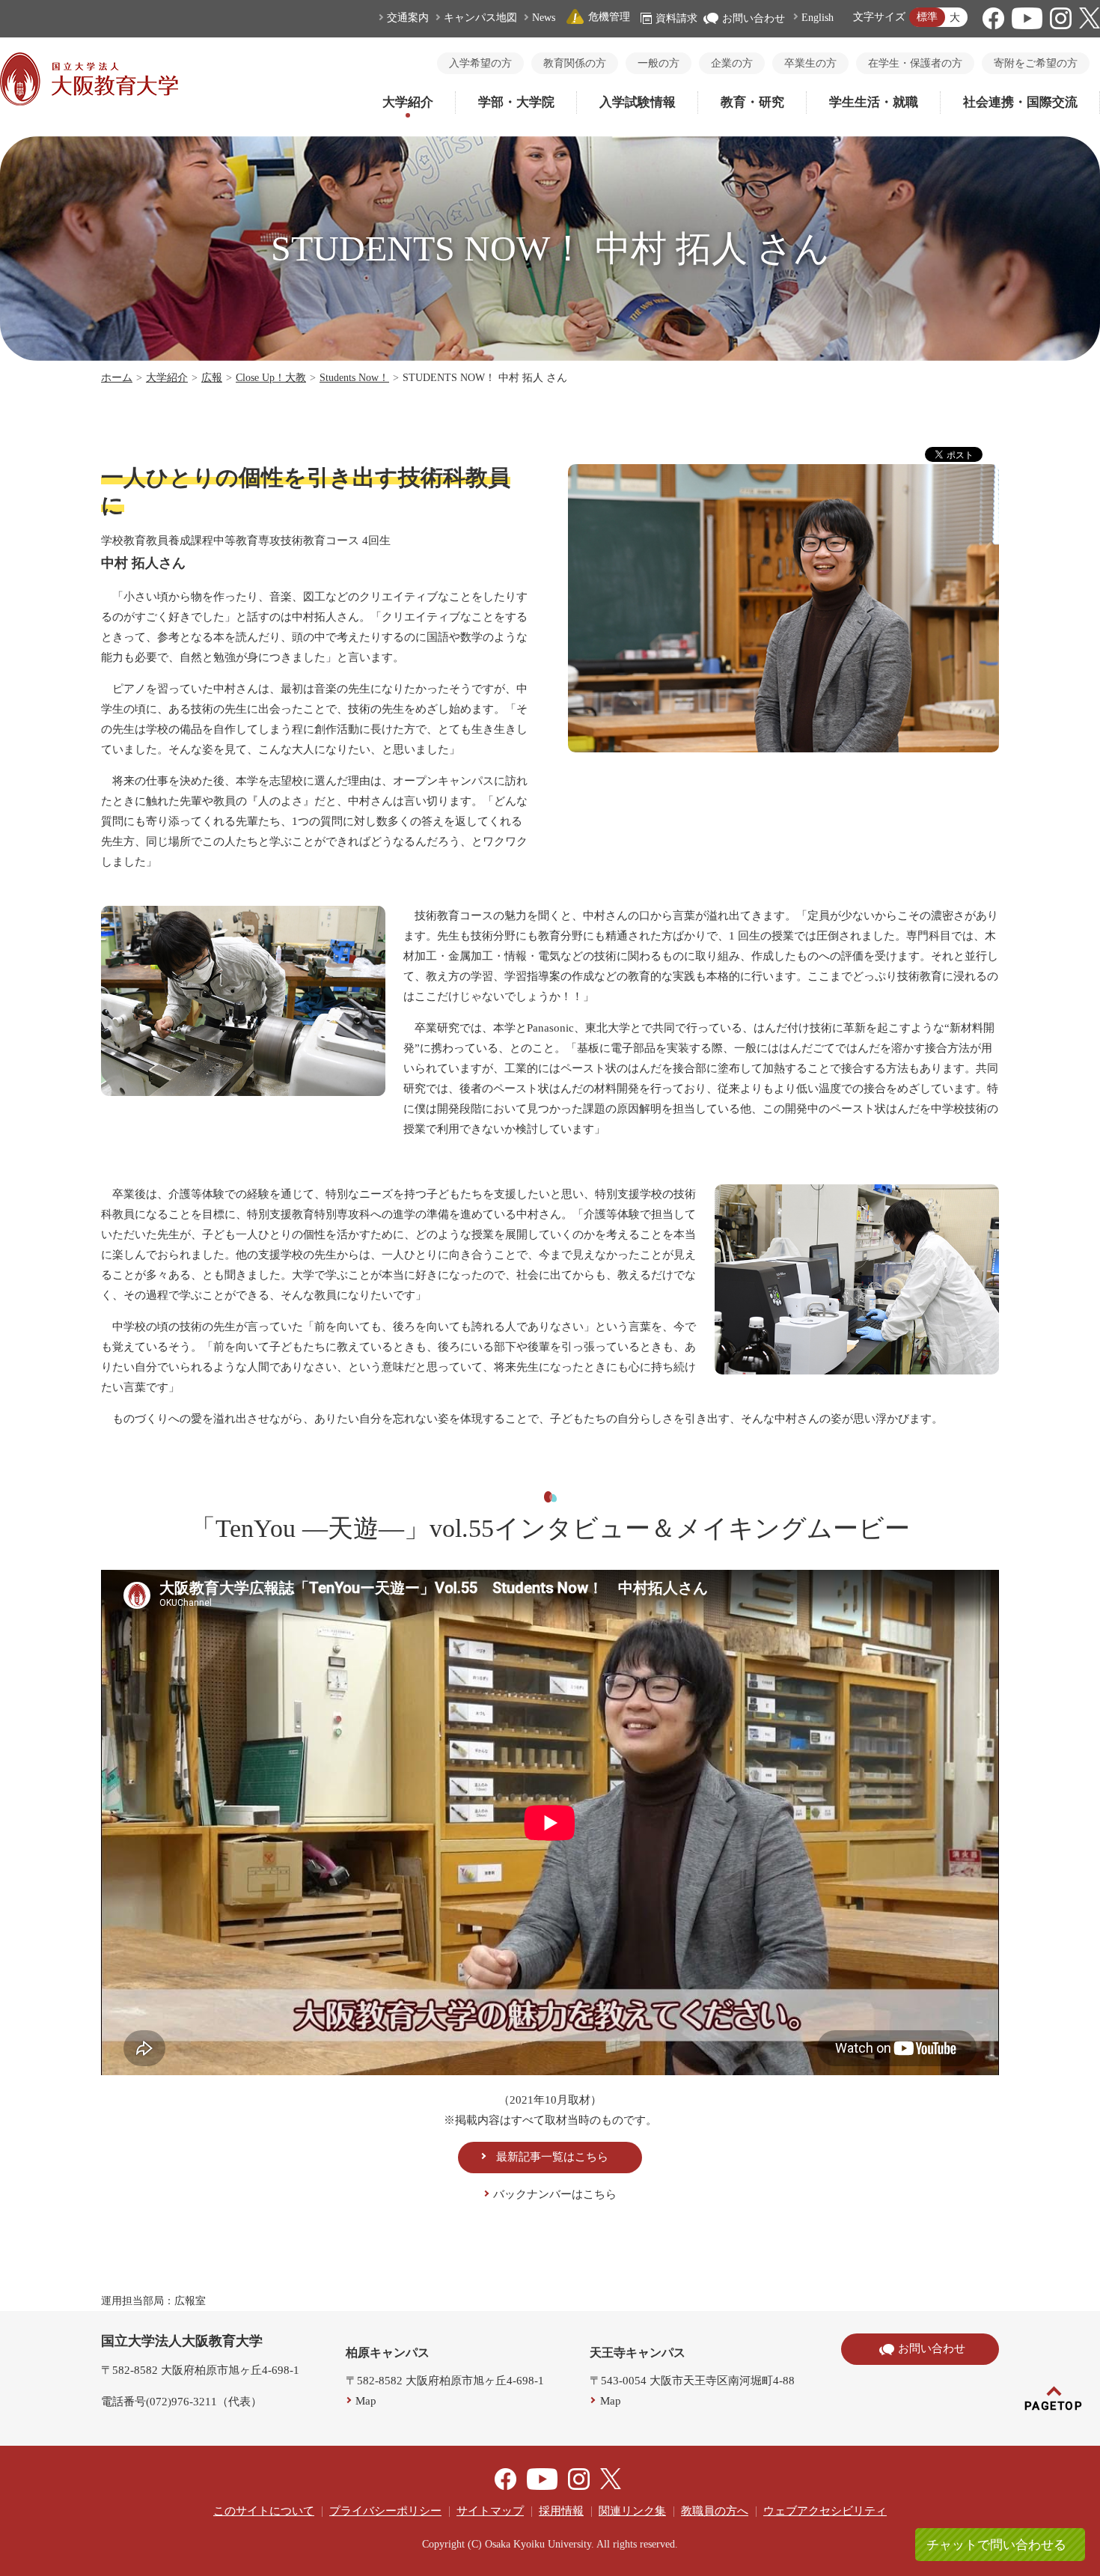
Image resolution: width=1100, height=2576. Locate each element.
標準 (927, 17)
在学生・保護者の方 (915, 63)
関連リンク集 (632, 2511)
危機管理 (609, 17)
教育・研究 (752, 102)
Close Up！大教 (271, 378)
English (818, 18)
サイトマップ (490, 2511)
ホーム (117, 378)
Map (366, 2401)
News (544, 18)
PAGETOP (1054, 2406)
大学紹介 (408, 102)
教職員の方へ (715, 2511)
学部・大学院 (516, 102)
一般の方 (659, 63)
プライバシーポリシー (385, 2511)
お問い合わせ (754, 18)
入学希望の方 (480, 63)
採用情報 (561, 2511)
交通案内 (408, 18)
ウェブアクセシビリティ (825, 2511)
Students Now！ (354, 378)
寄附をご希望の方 (1036, 63)
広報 (212, 378)
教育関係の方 (575, 63)
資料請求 (676, 18)
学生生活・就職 (874, 102)
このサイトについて (264, 2511)
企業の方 (732, 63)
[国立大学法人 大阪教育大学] (89, 102)
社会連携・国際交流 (1020, 102)
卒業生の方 (810, 63)
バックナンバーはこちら (555, 2194)
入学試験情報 (638, 102)
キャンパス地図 (480, 18)
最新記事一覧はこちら (552, 2157)
